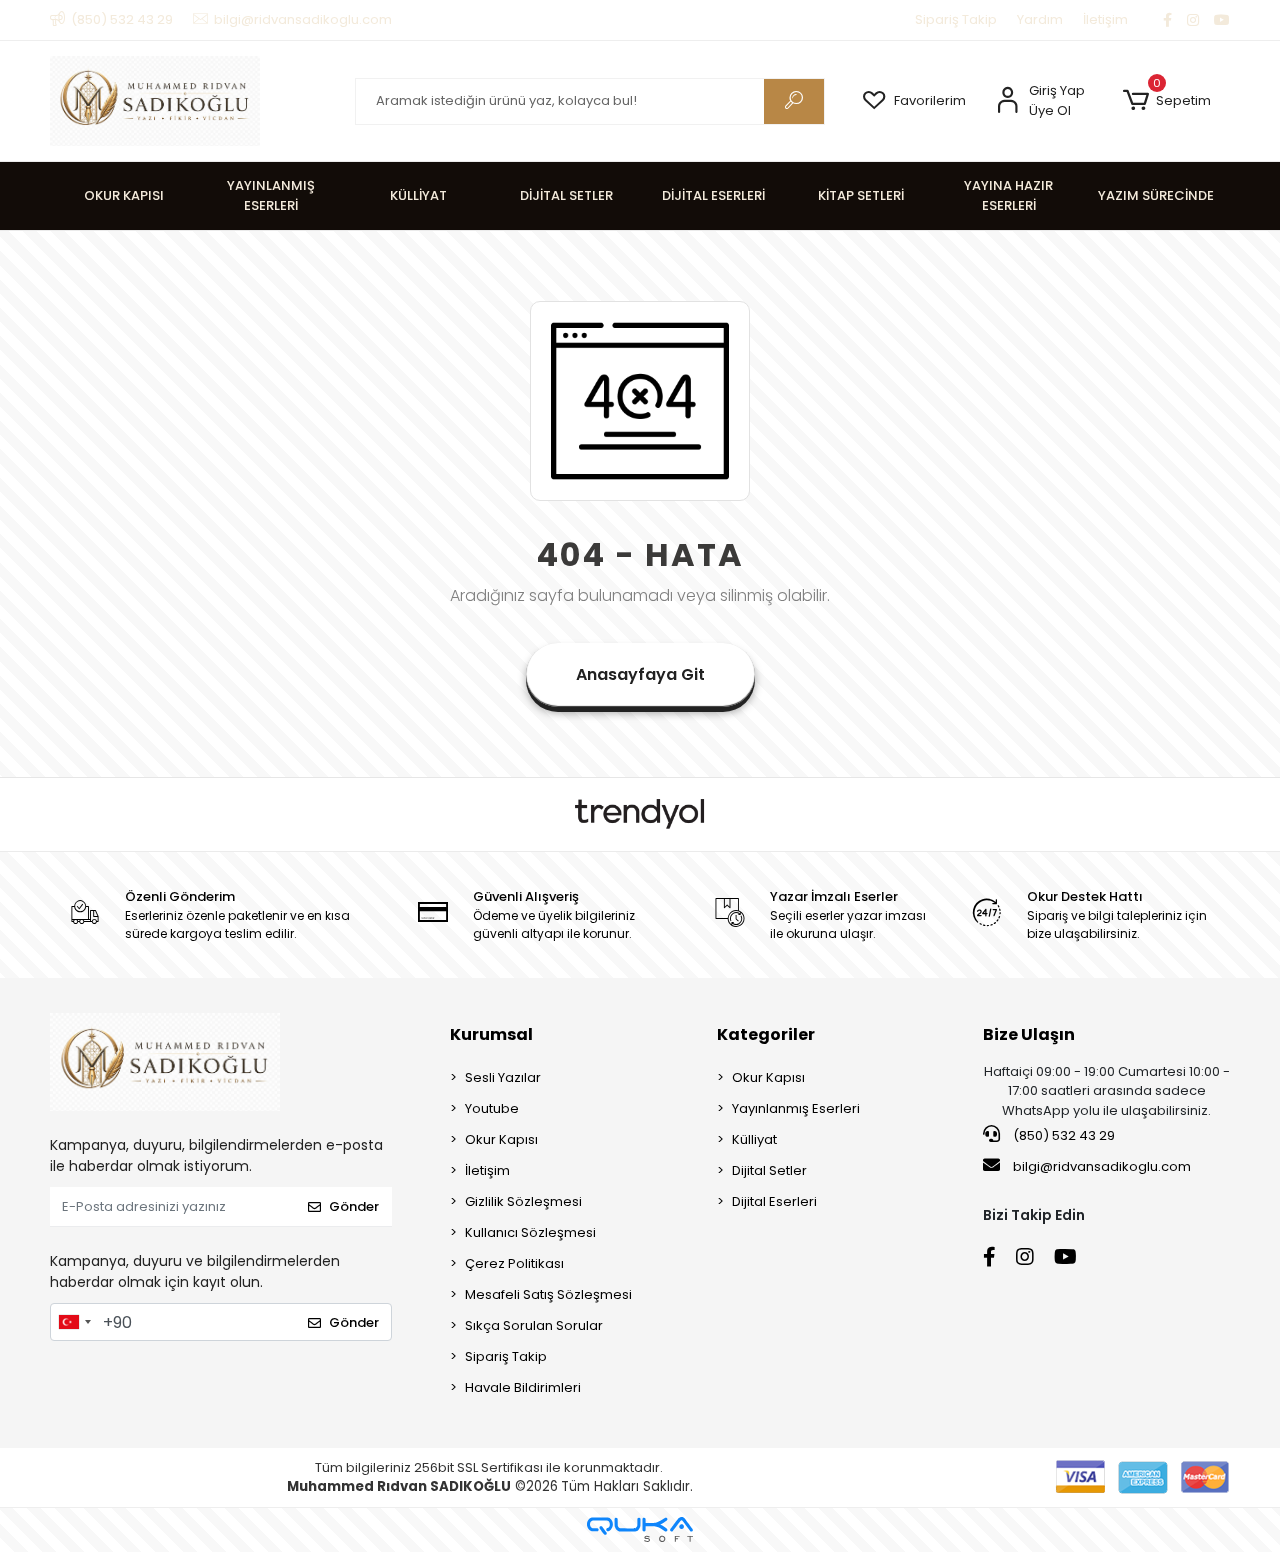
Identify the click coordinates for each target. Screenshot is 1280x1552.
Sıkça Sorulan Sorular (534, 1325)
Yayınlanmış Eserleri (796, 1108)
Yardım (1040, 19)
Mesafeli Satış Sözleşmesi (548, 1294)
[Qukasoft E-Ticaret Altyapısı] (640, 1529)
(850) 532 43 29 (1062, 1135)
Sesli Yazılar (503, 1077)
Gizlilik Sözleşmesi (523, 1201)
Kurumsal (491, 1034)
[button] (1166, 101)
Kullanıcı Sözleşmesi (530, 1232)
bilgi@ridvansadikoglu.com (1102, 1166)
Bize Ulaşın (1029, 1034)
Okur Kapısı (501, 1139)
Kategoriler (766, 1034)
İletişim (1105, 19)
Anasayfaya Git (640, 674)
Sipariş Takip (956, 19)
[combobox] (74, 1322)
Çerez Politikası (514, 1263)
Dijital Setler (769, 1170)
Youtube (492, 1108)
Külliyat (754, 1139)
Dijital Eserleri (774, 1201)
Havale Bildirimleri (523, 1387)
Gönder (354, 1206)
